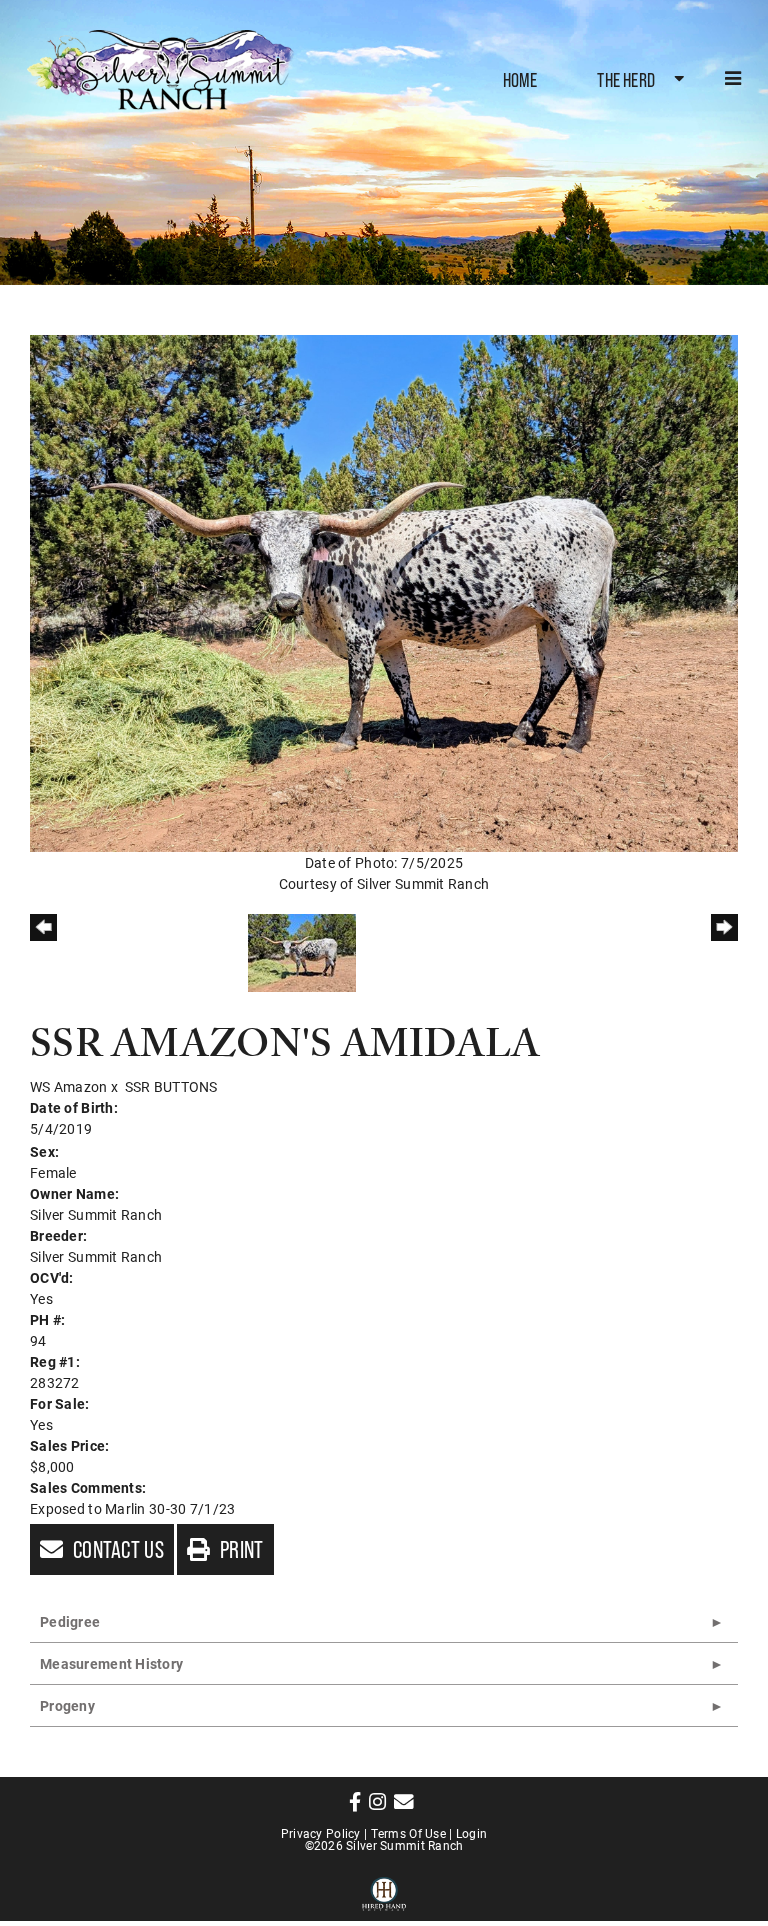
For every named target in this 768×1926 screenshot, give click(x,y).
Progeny (67, 1705)
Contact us (116, 1549)
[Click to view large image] (384, 591)
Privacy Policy (321, 1833)
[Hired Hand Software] (384, 1891)
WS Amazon (69, 1086)
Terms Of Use (408, 1833)
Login (471, 1833)
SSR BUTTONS (171, 1086)
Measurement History (111, 1663)
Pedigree (70, 1621)
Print (240, 1549)
